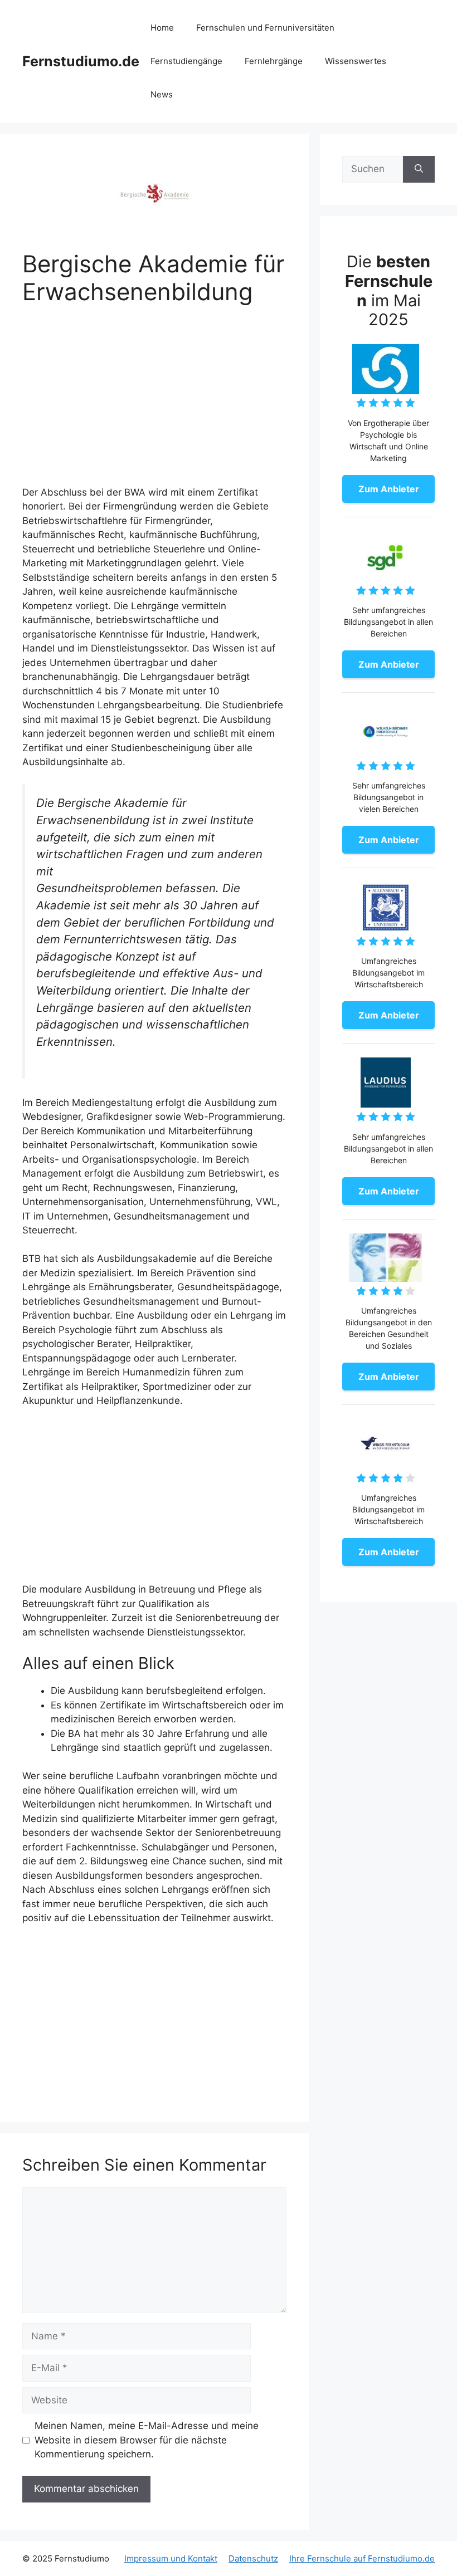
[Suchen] (419, 169)
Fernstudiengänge (186, 61)
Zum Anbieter (389, 489)
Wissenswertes (356, 61)
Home (162, 28)
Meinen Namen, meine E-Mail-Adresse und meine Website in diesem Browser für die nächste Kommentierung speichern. (147, 2440)
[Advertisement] (154, 403)
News (162, 94)
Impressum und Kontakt (171, 2558)
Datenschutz (253, 2558)
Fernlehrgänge (274, 61)
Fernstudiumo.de (81, 61)
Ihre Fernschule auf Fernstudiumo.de (362, 2558)
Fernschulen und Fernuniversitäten (265, 28)
